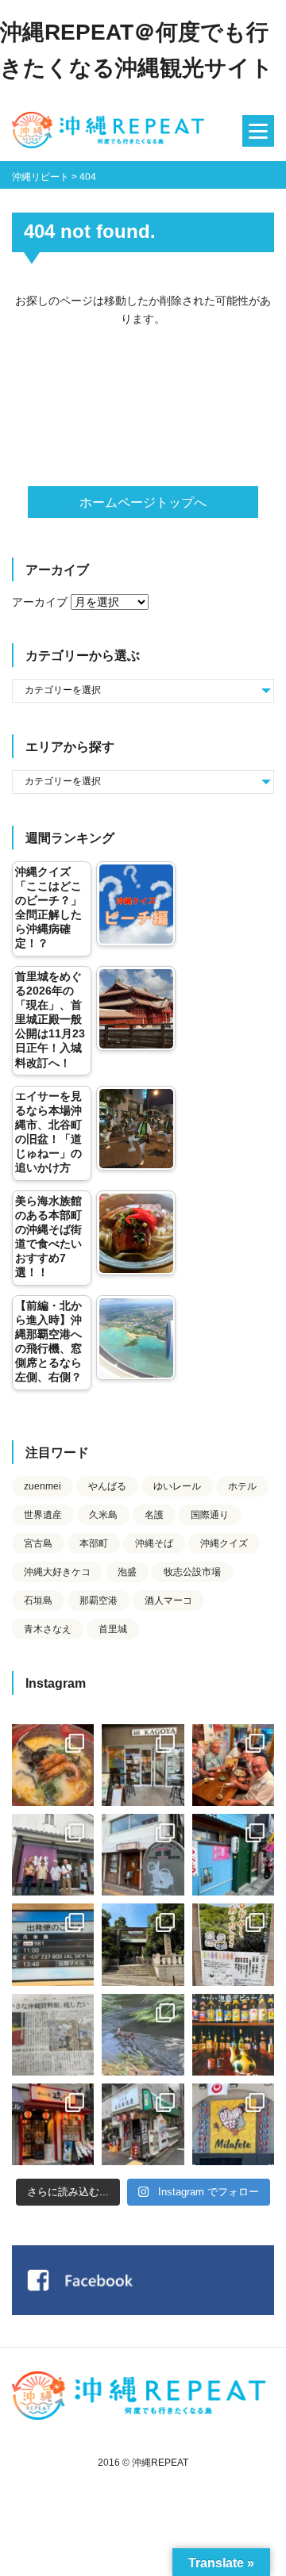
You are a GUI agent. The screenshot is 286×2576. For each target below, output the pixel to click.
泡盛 (127, 1572)
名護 (154, 1515)
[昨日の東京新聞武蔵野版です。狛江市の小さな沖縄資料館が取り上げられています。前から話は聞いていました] (53, 2035)
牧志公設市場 (192, 1572)
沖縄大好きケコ (57, 1572)
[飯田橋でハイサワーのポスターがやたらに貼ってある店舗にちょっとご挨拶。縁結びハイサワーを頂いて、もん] (143, 2124)
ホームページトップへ (143, 502)
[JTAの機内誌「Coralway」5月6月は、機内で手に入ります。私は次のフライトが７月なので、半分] (233, 2035)
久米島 (103, 1515)
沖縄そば (154, 1543)
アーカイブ (40, 602)
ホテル (242, 1486)
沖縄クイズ (224, 1543)
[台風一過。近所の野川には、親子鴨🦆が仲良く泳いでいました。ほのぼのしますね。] (143, 2035)
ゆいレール (177, 1486)
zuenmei (43, 1486)
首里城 (113, 1629)
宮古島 (38, 1543)
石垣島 (38, 1600)
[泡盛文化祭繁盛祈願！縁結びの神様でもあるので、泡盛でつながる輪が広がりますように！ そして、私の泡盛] (143, 1944)
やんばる (107, 1486)
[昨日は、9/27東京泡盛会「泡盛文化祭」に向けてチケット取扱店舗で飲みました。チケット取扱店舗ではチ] (53, 1765)
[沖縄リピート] (111, 131)
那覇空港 (99, 1600)
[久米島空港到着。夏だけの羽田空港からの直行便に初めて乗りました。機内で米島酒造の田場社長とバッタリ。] (53, 1944)
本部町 (94, 1543)
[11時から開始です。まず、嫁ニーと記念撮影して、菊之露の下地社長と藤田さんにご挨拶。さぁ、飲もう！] (233, 2124)
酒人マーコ (168, 1600)
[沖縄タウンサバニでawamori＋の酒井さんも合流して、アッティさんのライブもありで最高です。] (233, 1765)
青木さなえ (48, 1629)
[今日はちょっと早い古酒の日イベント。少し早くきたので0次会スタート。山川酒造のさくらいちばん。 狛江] (143, 1765)
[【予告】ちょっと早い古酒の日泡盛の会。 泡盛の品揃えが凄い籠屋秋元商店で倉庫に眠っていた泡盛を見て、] (53, 1855)
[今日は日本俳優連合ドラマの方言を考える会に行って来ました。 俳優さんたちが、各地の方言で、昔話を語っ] (233, 1944)
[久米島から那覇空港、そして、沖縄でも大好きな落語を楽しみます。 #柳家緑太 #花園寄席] (233, 1855)
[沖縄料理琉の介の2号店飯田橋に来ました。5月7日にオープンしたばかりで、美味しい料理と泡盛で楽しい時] (53, 2124)
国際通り (210, 1515)
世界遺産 (43, 1515)
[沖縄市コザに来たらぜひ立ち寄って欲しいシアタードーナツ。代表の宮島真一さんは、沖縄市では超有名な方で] (143, 1855)
